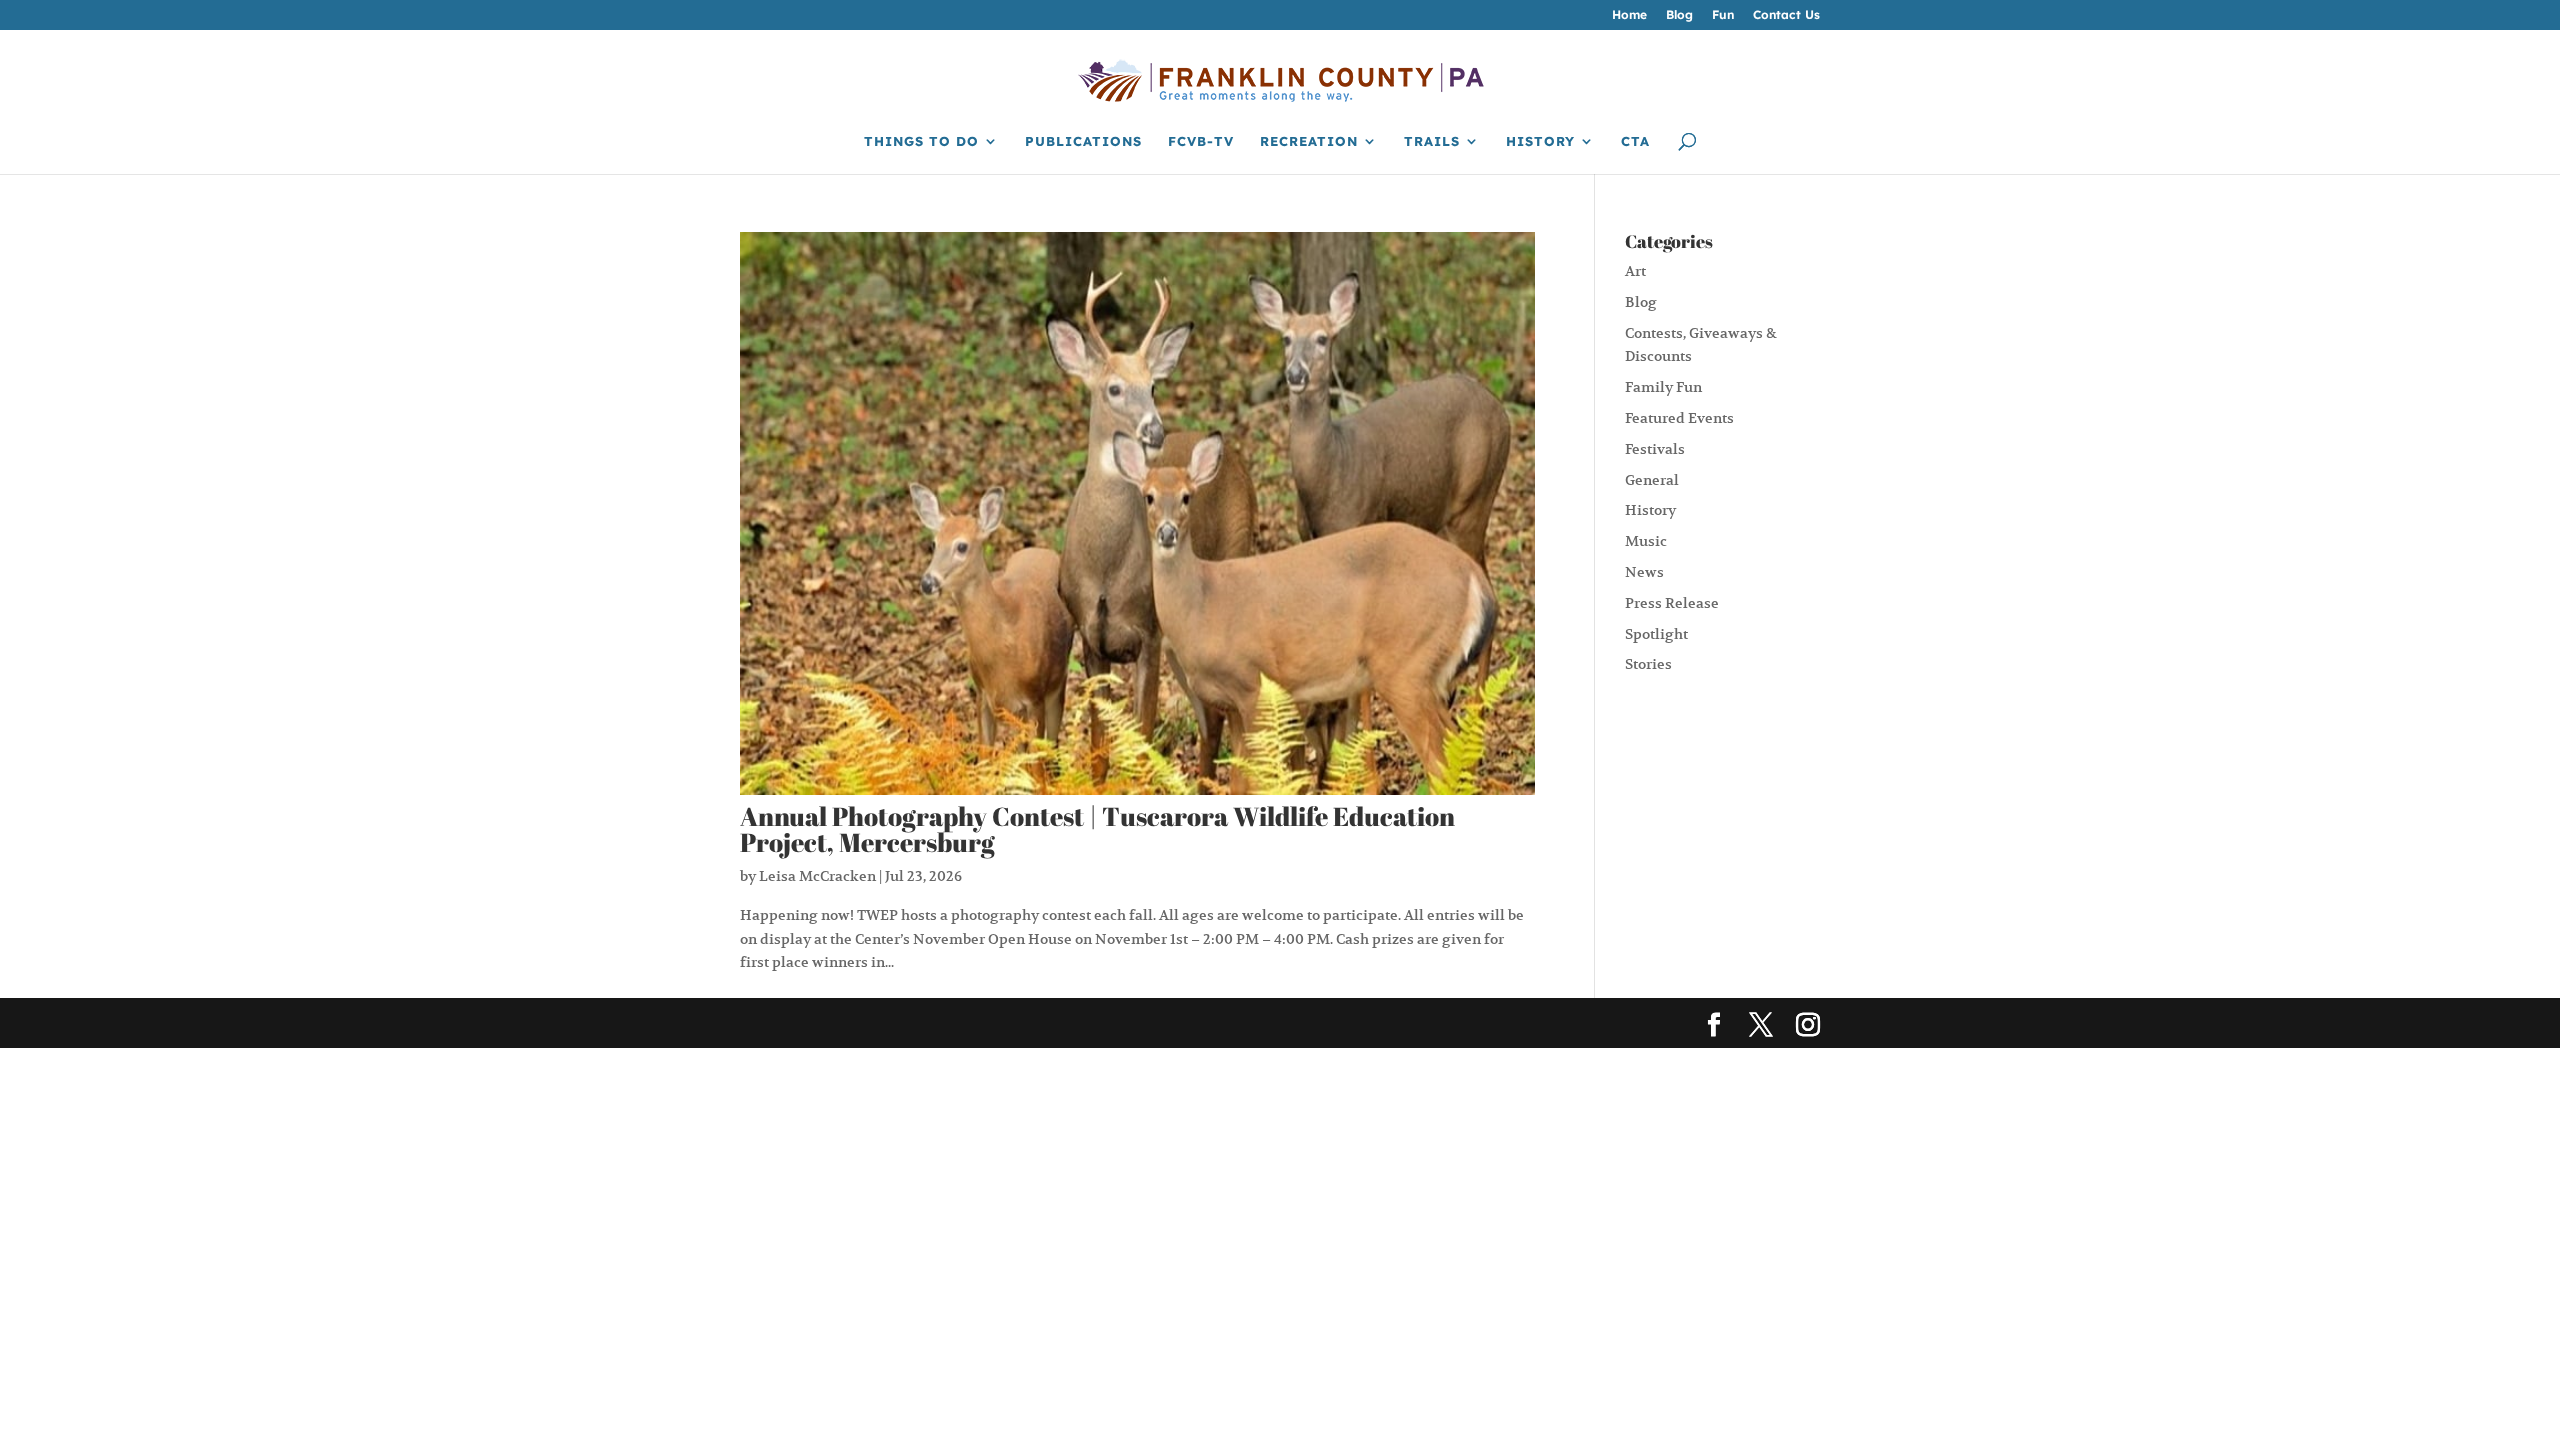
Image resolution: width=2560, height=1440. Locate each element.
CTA (1635, 141)
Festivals (1655, 449)
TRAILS (1432, 141)
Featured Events (1679, 418)
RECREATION (1309, 141)
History (1650, 510)
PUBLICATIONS (1083, 141)
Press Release (1672, 603)
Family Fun (1663, 387)
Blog (1679, 15)
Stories (1648, 664)
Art (1635, 271)
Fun (1723, 15)
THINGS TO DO (921, 141)
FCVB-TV (1201, 141)
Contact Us (1786, 15)
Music (1646, 541)
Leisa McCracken (817, 876)
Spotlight (1656, 634)
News (1644, 572)
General (1652, 480)
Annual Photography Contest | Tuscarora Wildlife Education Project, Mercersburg (1097, 829)
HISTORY (1540, 141)
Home (1629, 15)
